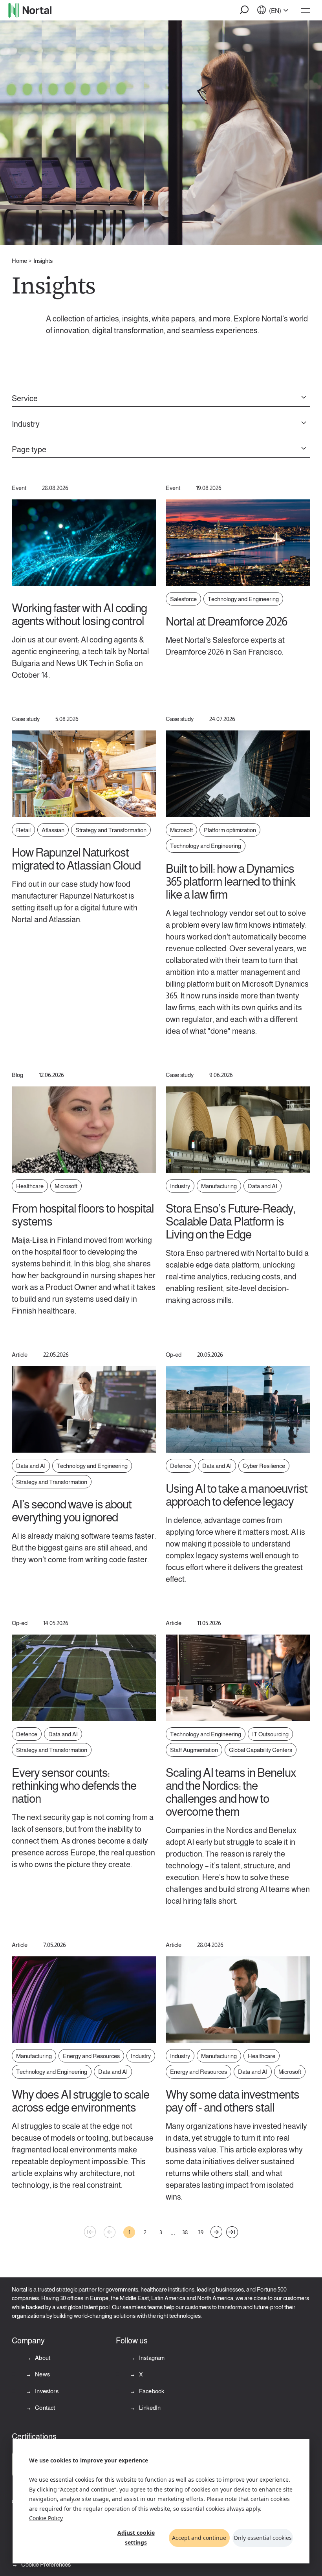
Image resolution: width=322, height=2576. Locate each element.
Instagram (151, 2358)
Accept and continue (199, 2538)
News (42, 2374)
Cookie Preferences (46, 2564)
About (42, 2358)
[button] (245, 10)
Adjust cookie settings (136, 2537)
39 (201, 2232)
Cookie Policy (46, 2518)
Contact (44, 2408)
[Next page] (216, 2232)
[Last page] (232, 2232)
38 (185, 2232)
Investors (46, 2391)
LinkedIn (149, 2408)
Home (19, 261)
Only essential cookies (263, 2538)
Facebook (151, 2391)
